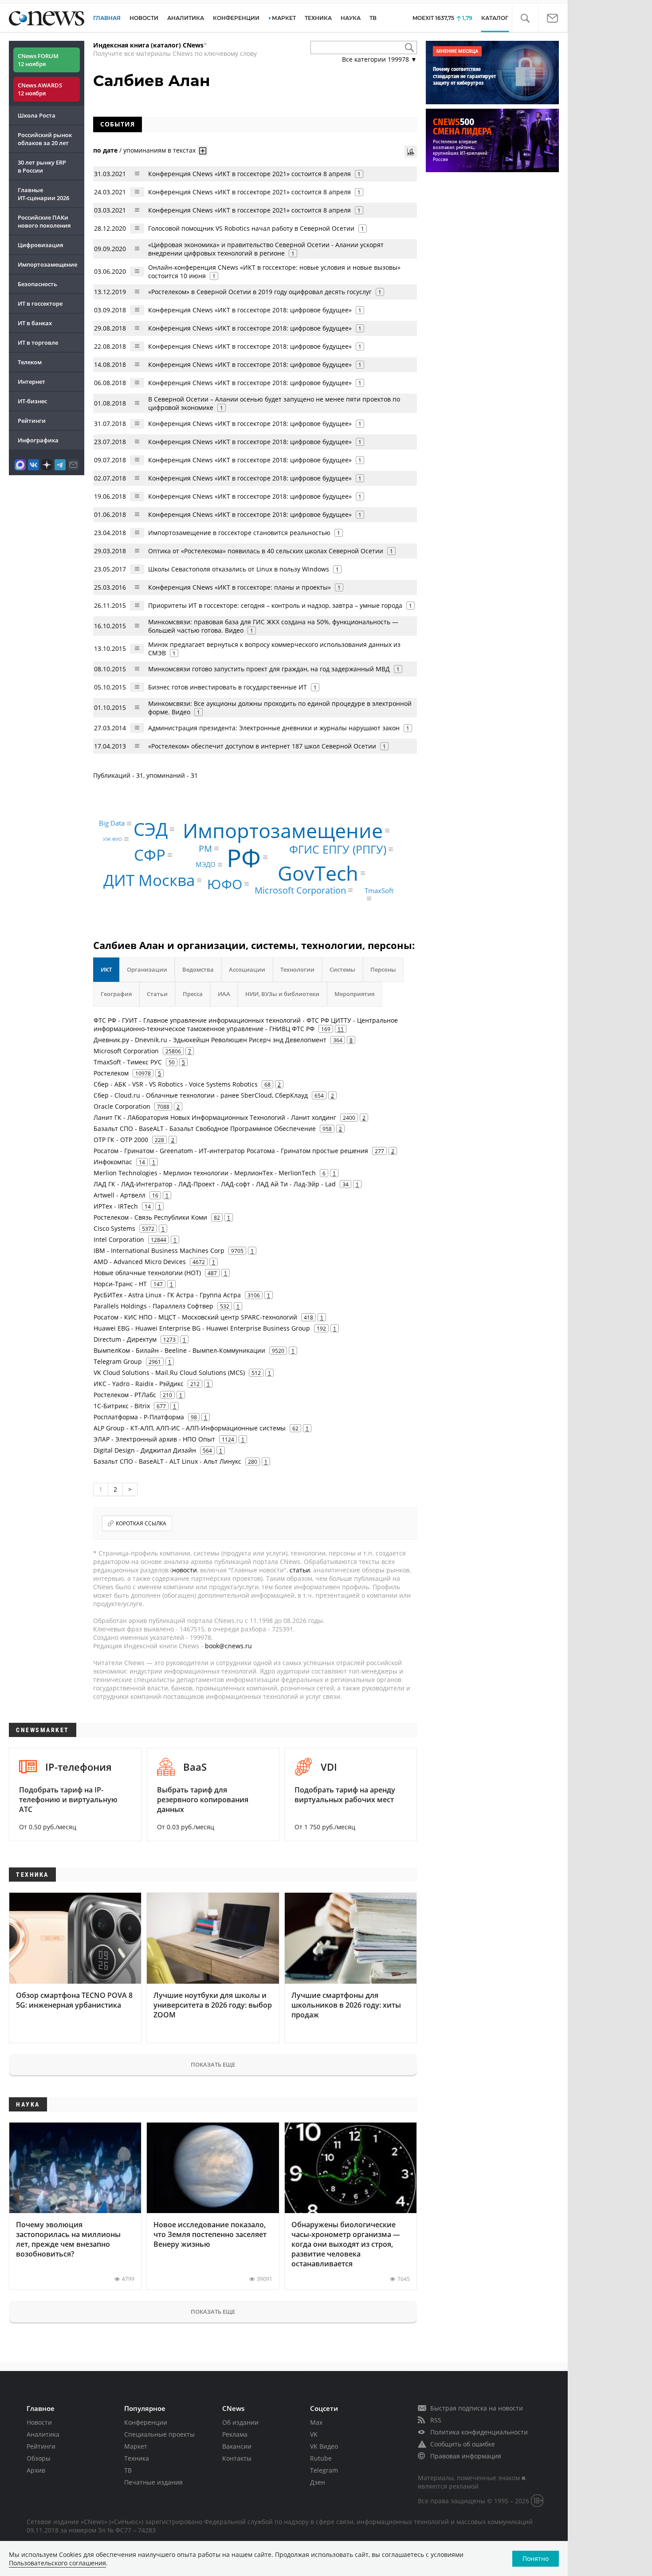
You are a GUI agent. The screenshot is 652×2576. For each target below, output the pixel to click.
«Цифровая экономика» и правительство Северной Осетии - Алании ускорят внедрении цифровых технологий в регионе (266, 249)
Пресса (193, 994)
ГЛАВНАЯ (107, 18)
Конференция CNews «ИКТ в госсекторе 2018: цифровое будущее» (250, 310)
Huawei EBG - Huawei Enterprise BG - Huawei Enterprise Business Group (202, 1328)
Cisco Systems (114, 1228)
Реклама (235, 2434)
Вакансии (237, 2446)
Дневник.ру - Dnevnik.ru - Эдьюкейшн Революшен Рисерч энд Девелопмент (210, 1040)
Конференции (146, 2422)
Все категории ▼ (379, 59)
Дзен (318, 2482)
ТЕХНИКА (318, 18)
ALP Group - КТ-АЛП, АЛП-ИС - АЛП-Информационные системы (190, 1428)
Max (316, 2422)
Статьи (157, 994)
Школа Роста (37, 115)
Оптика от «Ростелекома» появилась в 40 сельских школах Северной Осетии (266, 551)
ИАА (224, 994)
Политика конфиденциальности (479, 2432)
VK (314, 2434)
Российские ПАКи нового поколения (44, 221)
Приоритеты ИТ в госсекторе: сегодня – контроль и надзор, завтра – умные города (275, 605)
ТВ (373, 18)
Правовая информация (466, 2456)
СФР (150, 855)
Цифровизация (40, 245)
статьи (300, 1570)
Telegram (324, 2470)
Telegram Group (118, 1361)
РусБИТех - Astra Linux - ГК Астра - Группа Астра (167, 1295)
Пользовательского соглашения (57, 2563)
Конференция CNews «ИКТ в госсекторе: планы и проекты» (240, 587)
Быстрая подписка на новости (477, 2408)
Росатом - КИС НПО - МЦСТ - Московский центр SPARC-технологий (195, 1317)
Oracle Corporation (122, 1106)
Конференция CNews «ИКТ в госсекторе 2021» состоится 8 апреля (249, 174)
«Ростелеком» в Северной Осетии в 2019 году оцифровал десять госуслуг (260, 292)
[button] (525, 18)
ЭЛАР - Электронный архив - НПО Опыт (154, 1439)
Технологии (297, 969)
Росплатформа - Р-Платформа (139, 1417)
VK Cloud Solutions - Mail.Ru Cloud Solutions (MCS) (169, 1373)
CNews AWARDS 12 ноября (40, 89)
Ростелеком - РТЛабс (125, 1395)
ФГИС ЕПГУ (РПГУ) (338, 849)
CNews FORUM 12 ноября (38, 60)
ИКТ (106, 969)
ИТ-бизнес (32, 401)
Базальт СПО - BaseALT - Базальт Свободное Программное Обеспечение (205, 1128)
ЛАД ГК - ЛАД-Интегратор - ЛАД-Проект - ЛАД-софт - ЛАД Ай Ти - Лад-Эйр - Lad (215, 1184)
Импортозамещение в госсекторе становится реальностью (239, 533)
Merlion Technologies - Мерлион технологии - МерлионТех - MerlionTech (205, 1173)
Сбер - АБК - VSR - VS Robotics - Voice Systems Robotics (176, 1084)
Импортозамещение (47, 264)
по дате (105, 150)
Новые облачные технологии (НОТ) (147, 1273)
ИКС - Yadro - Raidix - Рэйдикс (139, 1384)
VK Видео (324, 2446)
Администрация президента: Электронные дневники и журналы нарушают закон (274, 728)
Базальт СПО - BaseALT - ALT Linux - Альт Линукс (167, 1461)
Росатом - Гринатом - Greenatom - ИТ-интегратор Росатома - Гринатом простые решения (231, 1151)
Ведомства (198, 969)
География (116, 994)
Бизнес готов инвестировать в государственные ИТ (228, 687)
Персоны (383, 969)
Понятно (536, 2558)
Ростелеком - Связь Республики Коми (150, 1217)
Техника (137, 2458)
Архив (36, 2470)
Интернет (31, 382)
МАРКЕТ (284, 18)
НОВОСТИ (144, 18)
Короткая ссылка (141, 1523)
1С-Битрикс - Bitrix (122, 1406)
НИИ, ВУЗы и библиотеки (282, 994)
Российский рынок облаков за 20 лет (45, 139)
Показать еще (213, 2064)
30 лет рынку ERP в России (42, 166)
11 (341, 1029)
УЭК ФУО (112, 839)
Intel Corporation (119, 1239)
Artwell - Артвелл (120, 1195)
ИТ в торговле (38, 343)
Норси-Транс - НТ (120, 1284)
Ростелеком (111, 1073)
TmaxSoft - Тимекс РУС (128, 1062)
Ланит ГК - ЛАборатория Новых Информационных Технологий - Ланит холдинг (215, 1117)
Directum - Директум (125, 1339)
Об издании (240, 2422)
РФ (244, 857)
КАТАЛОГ (495, 18)
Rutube (321, 2458)
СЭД (151, 829)
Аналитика (186, 18)
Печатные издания (153, 2482)
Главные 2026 (43, 194)
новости (185, 1570)
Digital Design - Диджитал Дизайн (145, 1450)
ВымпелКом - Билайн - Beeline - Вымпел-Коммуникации (179, 1350)
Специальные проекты (159, 2434)
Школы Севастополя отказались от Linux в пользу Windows (239, 569)
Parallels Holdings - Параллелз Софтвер (153, 1306)
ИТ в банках (35, 323)
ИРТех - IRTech (116, 1206)
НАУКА (351, 18)
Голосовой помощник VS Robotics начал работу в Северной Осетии (251, 228)
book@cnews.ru (228, 1646)
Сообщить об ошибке (463, 2444)
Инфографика (38, 440)
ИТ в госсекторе (40, 303)
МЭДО (206, 865)
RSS (436, 2420)
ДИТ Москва (149, 880)
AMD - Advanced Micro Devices (140, 1262)
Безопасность (37, 284)
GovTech (318, 873)
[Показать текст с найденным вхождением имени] (203, 151)
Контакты (237, 2458)
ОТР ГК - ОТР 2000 (121, 1140)
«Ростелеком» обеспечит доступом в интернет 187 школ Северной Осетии (262, 746)
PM (205, 848)
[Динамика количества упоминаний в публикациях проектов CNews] (411, 152)
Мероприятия (354, 994)
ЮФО (225, 884)
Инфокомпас (113, 1162)
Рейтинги (32, 421)
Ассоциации (247, 969)
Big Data (112, 823)
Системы (342, 969)
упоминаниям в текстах (159, 150)
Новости (39, 2422)
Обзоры (39, 2458)
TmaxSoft (379, 891)
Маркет (136, 2446)
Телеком (30, 362)
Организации (147, 969)
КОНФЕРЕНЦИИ (236, 18)
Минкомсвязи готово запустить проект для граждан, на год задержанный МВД (269, 669)
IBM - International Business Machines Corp (159, 1251)
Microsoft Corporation (300, 890)
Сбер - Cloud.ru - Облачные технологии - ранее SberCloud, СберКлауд (201, 1095)
